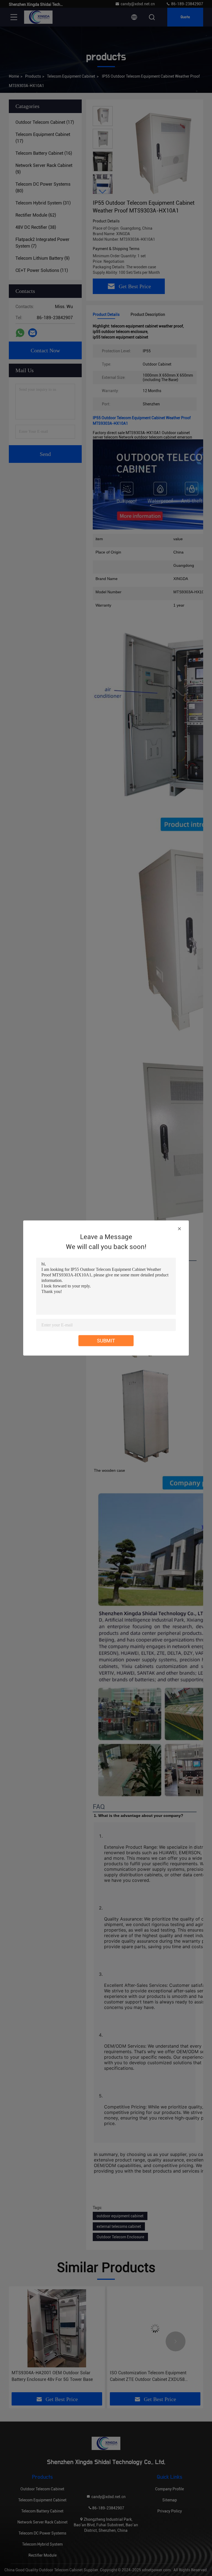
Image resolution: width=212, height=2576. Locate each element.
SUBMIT (106, 1341)
